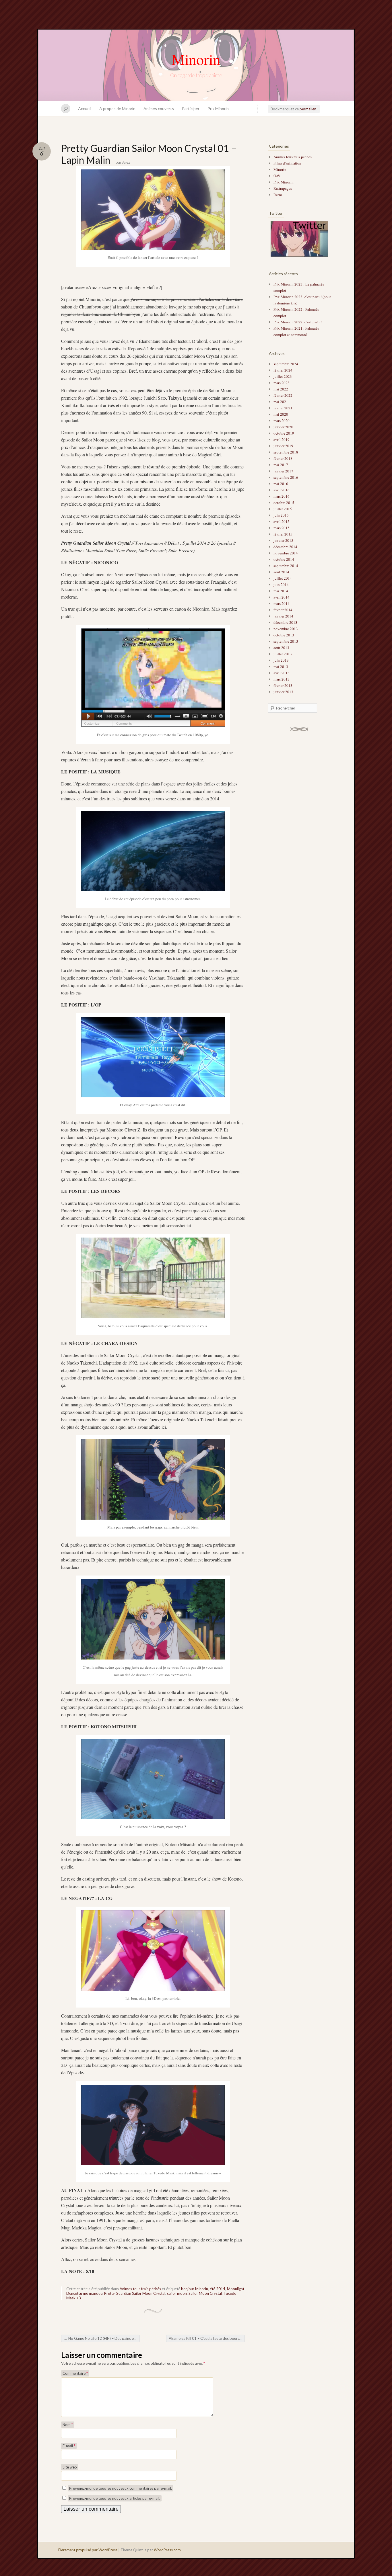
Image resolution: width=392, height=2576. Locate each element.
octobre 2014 (284, 559)
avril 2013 (282, 673)
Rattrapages (283, 188)
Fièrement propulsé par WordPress (88, 2550)
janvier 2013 (283, 692)
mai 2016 (281, 484)
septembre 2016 (286, 477)
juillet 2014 (283, 578)
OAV (277, 176)
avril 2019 (282, 439)
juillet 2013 (283, 654)
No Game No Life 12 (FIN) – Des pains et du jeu (102, 2338)
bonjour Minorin (195, 2289)
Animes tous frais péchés (140, 2289)
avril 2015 (282, 521)
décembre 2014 (285, 547)
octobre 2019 (284, 433)
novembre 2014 (286, 553)
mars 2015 (282, 528)
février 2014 (283, 610)
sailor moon (177, 2293)
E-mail (69, 2446)
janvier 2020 (283, 427)
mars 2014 (282, 603)
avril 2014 (282, 597)
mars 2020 (282, 421)
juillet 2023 (283, 376)
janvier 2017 (283, 471)
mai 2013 (281, 667)
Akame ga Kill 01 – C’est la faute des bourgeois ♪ (207, 2338)
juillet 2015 (283, 509)
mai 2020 (281, 414)
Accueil (85, 109)
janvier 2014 (283, 616)
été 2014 (218, 2289)
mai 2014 (281, 591)
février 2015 (283, 534)
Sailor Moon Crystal (205, 2293)
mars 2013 (282, 679)
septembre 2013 (286, 641)
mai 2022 (281, 389)
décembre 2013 (285, 622)
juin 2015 (281, 515)
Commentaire (75, 2373)
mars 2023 (282, 383)
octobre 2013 (284, 635)
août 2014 (281, 572)
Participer (191, 109)
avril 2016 (282, 490)
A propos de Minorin (117, 109)
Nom (68, 2425)
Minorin (196, 59)
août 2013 (281, 648)
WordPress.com (167, 2550)
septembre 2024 (286, 364)
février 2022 (283, 395)
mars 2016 (282, 496)
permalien (308, 109)
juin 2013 (281, 660)
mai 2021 (281, 402)
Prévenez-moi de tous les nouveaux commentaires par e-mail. (121, 2488)
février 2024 (283, 370)
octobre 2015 (284, 503)
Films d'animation (287, 163)
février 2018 (283, 458)
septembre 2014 (286, 566)
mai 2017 (281, 465)
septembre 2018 (286, 452)
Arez (126, 162)
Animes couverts (159, 109)
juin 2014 (281, 585)
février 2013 (283, 685)
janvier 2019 (283, 446)
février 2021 (283, 408)
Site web (70, 2467)
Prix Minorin (218, 109)
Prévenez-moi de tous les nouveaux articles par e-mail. (115, 2498)
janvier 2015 (283, 540)
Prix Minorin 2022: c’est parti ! (298, 322)
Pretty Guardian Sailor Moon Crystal (135, 2293)
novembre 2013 (286, 629)
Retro (278, 195)
